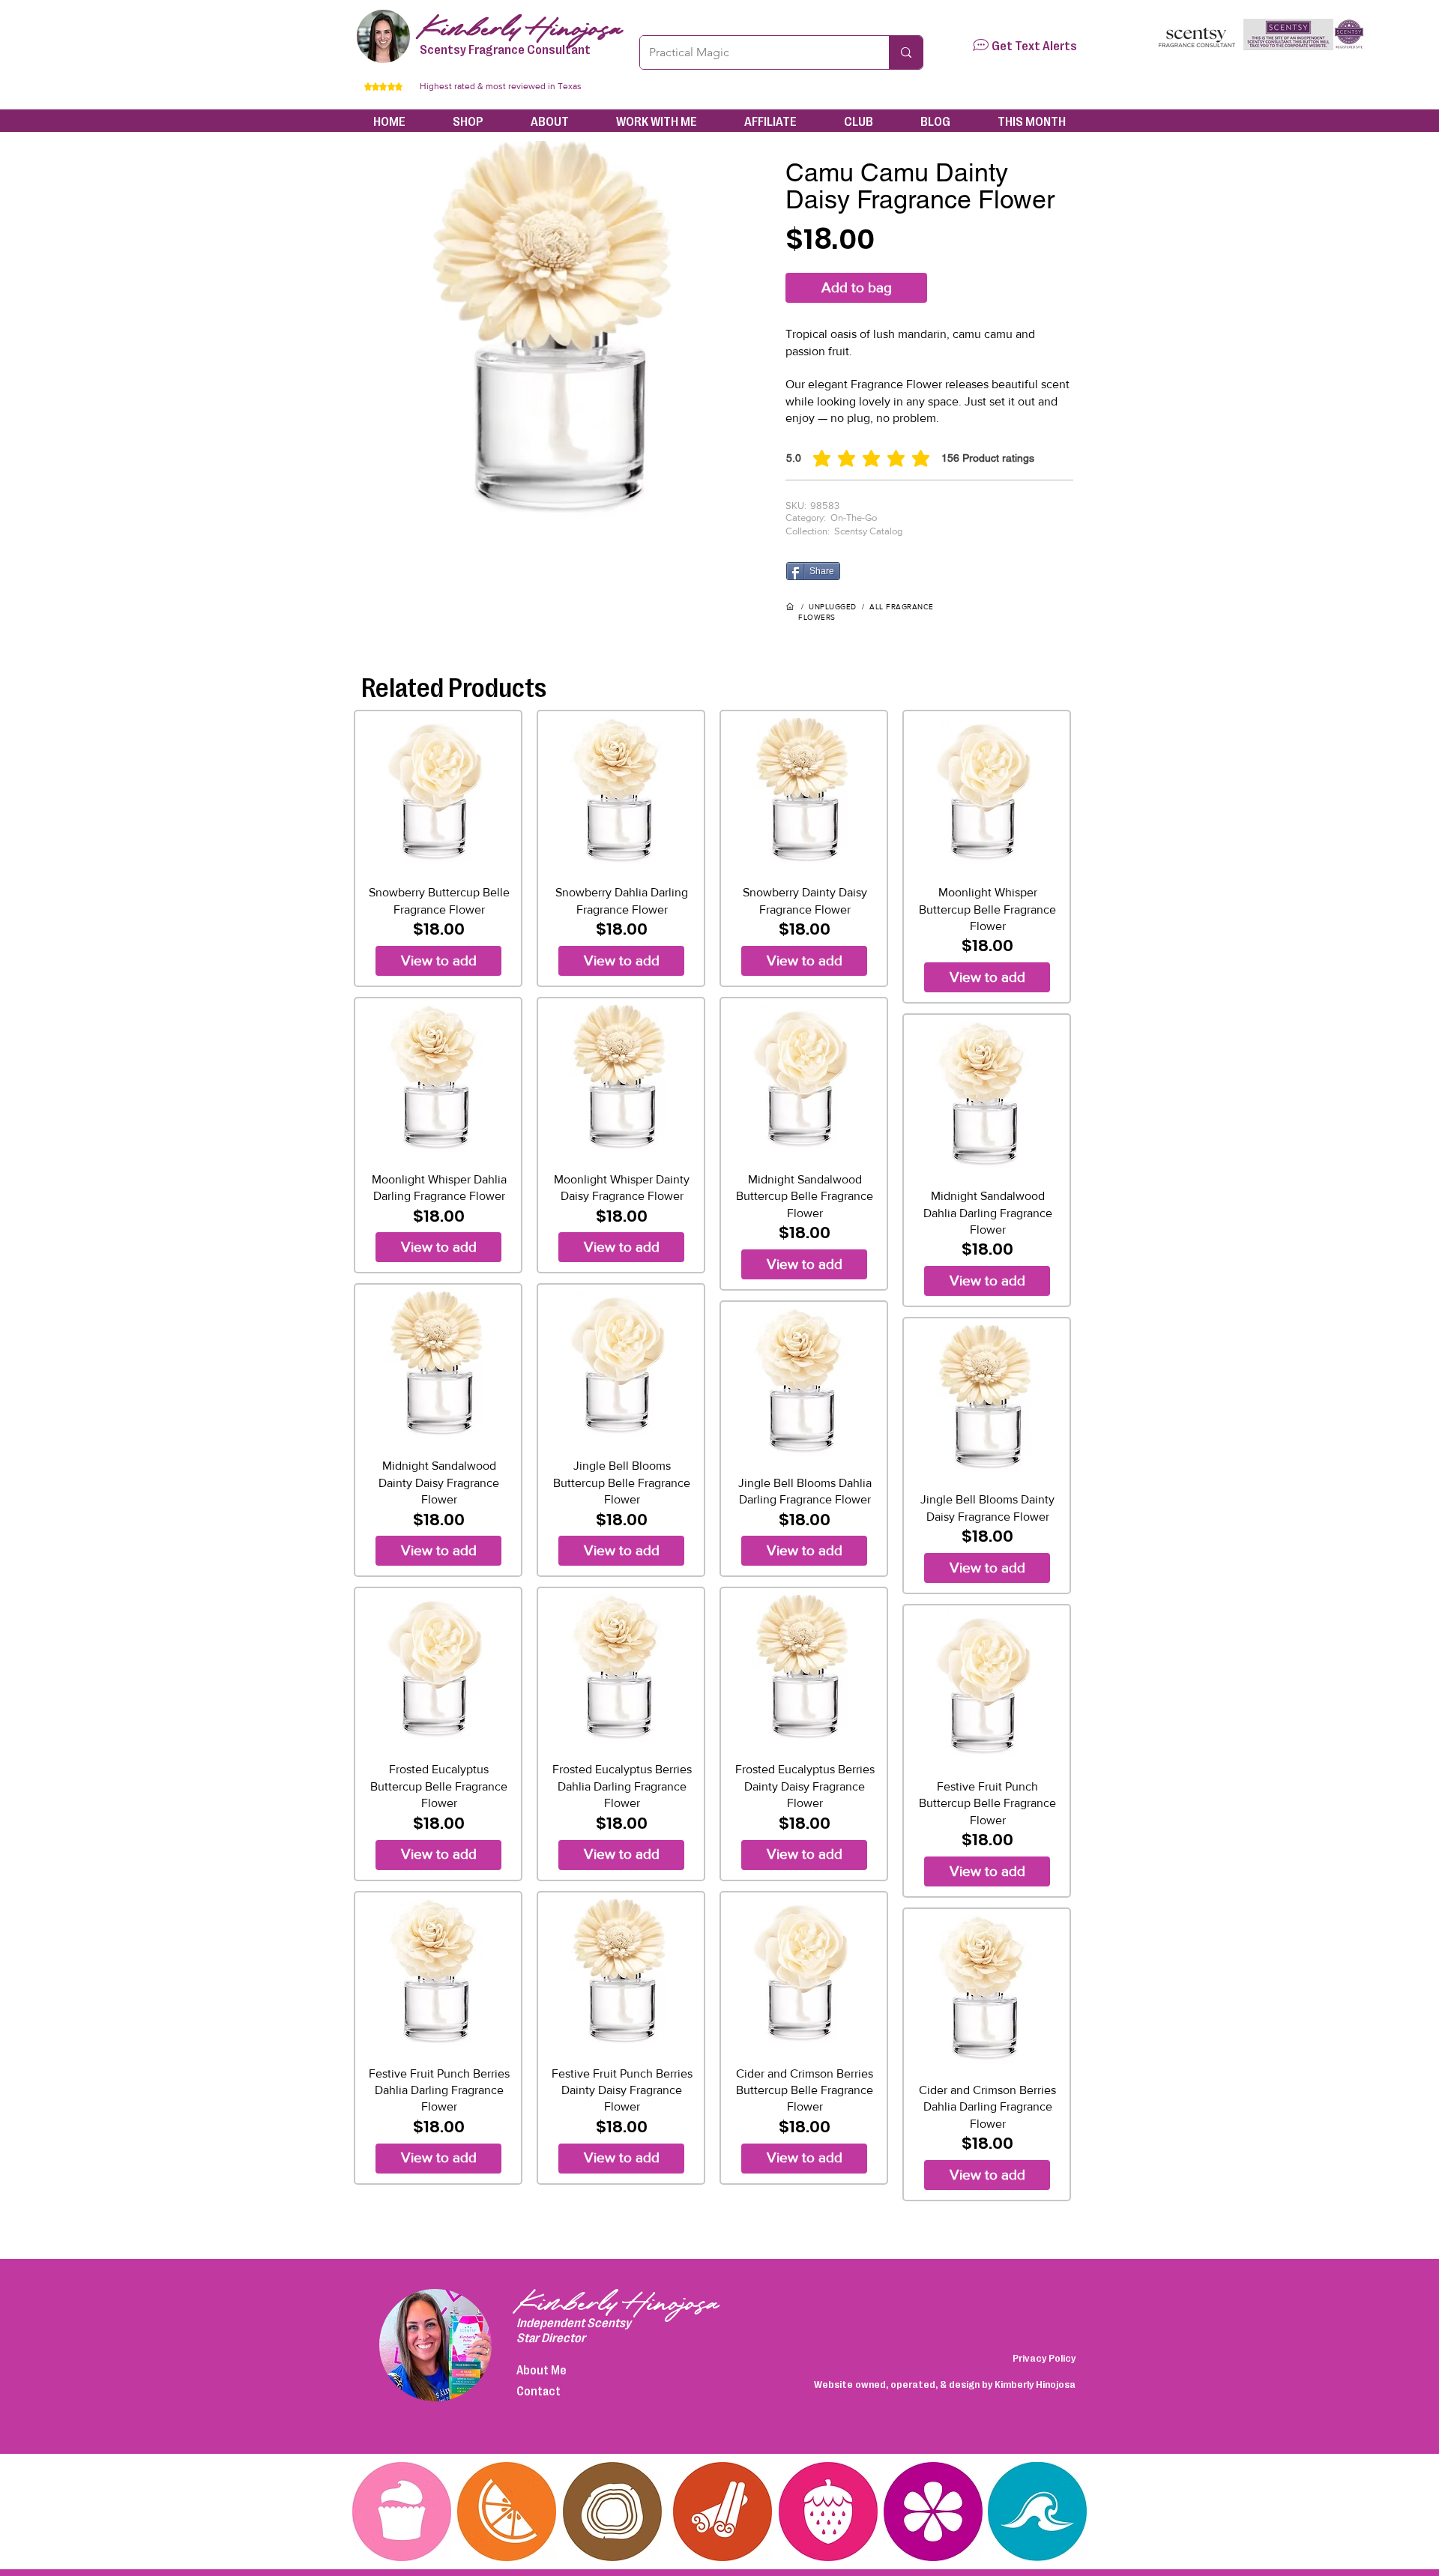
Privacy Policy (1044, 2357)
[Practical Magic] (906, 52)
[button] (981, 45)
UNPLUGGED (833, 607)
